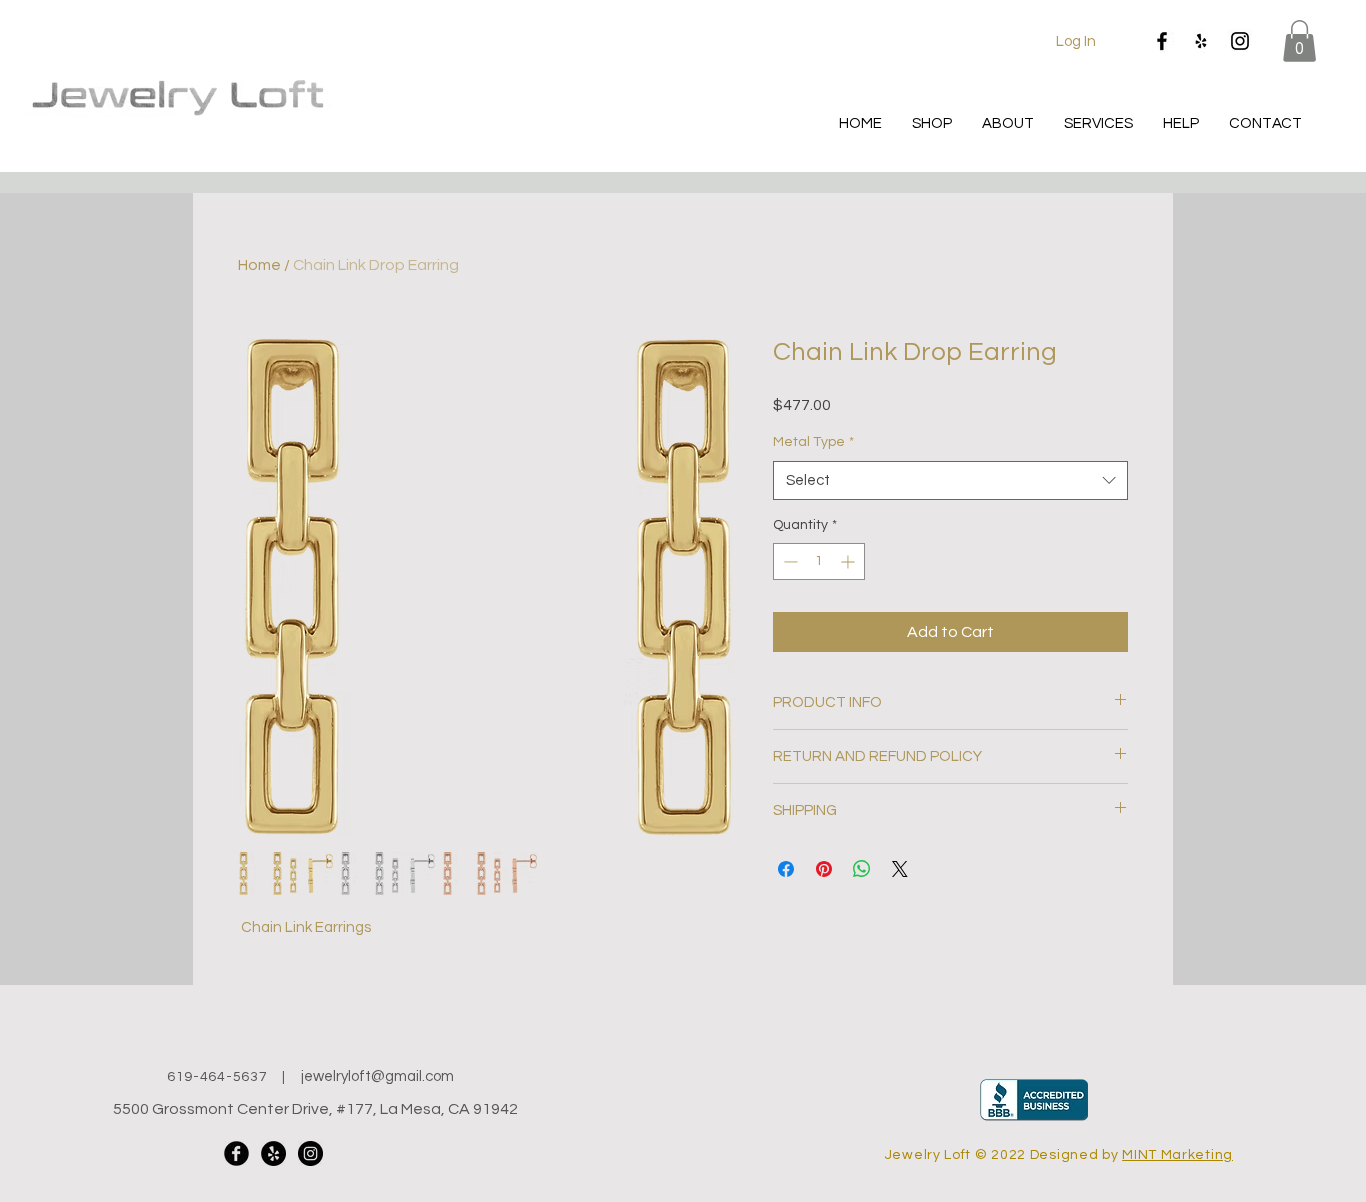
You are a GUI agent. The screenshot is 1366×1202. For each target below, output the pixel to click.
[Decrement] (788, 561)
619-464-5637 (217, 1077)
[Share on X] (900, 869)
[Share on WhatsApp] (862, 869)
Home (259, 265)
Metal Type (813, 442)
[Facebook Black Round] (236, 1153)
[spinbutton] (819, 561)
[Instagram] (1240, 41)
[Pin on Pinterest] (824, 869)
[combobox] (950, 480)
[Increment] (849, 561)
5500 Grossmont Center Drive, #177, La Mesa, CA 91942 (315, 1109)
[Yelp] (1201, 41)
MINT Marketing (1177, 1155)
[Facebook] (1162, 41)
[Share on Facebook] (786, 869)
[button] (1299, 41)
